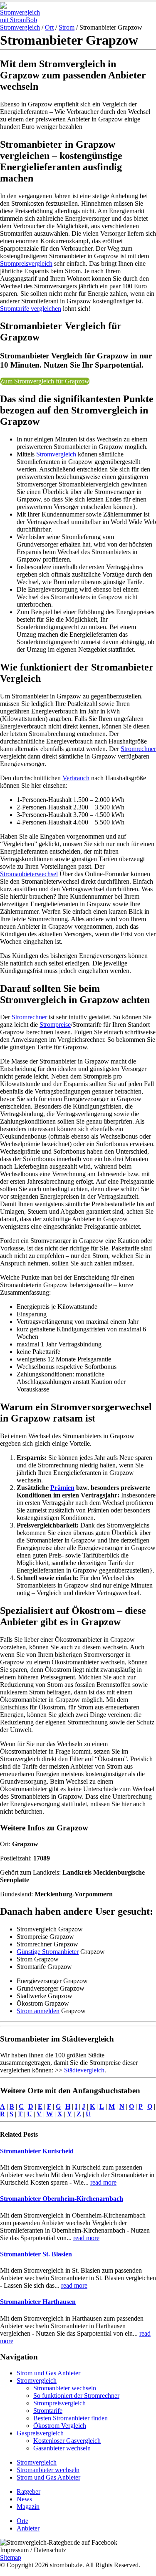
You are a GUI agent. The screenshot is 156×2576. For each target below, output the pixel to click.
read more (103, 2182)
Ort (49, 27)
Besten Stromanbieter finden (71, 2418)
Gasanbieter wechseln (62, 2448)
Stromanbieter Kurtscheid (37, 2151)
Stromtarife (48, 2411)
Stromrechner (138, 749)
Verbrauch (76, 778)
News (24, 2499)
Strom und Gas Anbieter (48, 2373)
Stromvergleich (20, 27)
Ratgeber (28, 2492)
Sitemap (11, 2557)
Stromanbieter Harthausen (38, 2302)
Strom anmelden (38, 2011)
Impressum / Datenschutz (33, 2550)
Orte (22, 2521)
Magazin (28, 2507)
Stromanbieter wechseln (65, 2388)
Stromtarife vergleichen (31, 309)
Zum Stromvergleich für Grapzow (45, 381)
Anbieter (28, 2528)
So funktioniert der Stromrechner (76, 2396)
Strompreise (55, 1025)
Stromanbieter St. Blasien (36, 2254)
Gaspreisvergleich (40, 2433)
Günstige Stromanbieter (48, 1952)
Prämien (62, 1488)
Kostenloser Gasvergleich (67, 2441)
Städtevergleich (84, 2070)
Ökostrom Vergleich (60, 2426)
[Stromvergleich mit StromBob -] (23, 20)
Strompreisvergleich (26, 263)
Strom (67, 27)
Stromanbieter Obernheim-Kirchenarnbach (62, 2199)
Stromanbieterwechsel (29, 874)
